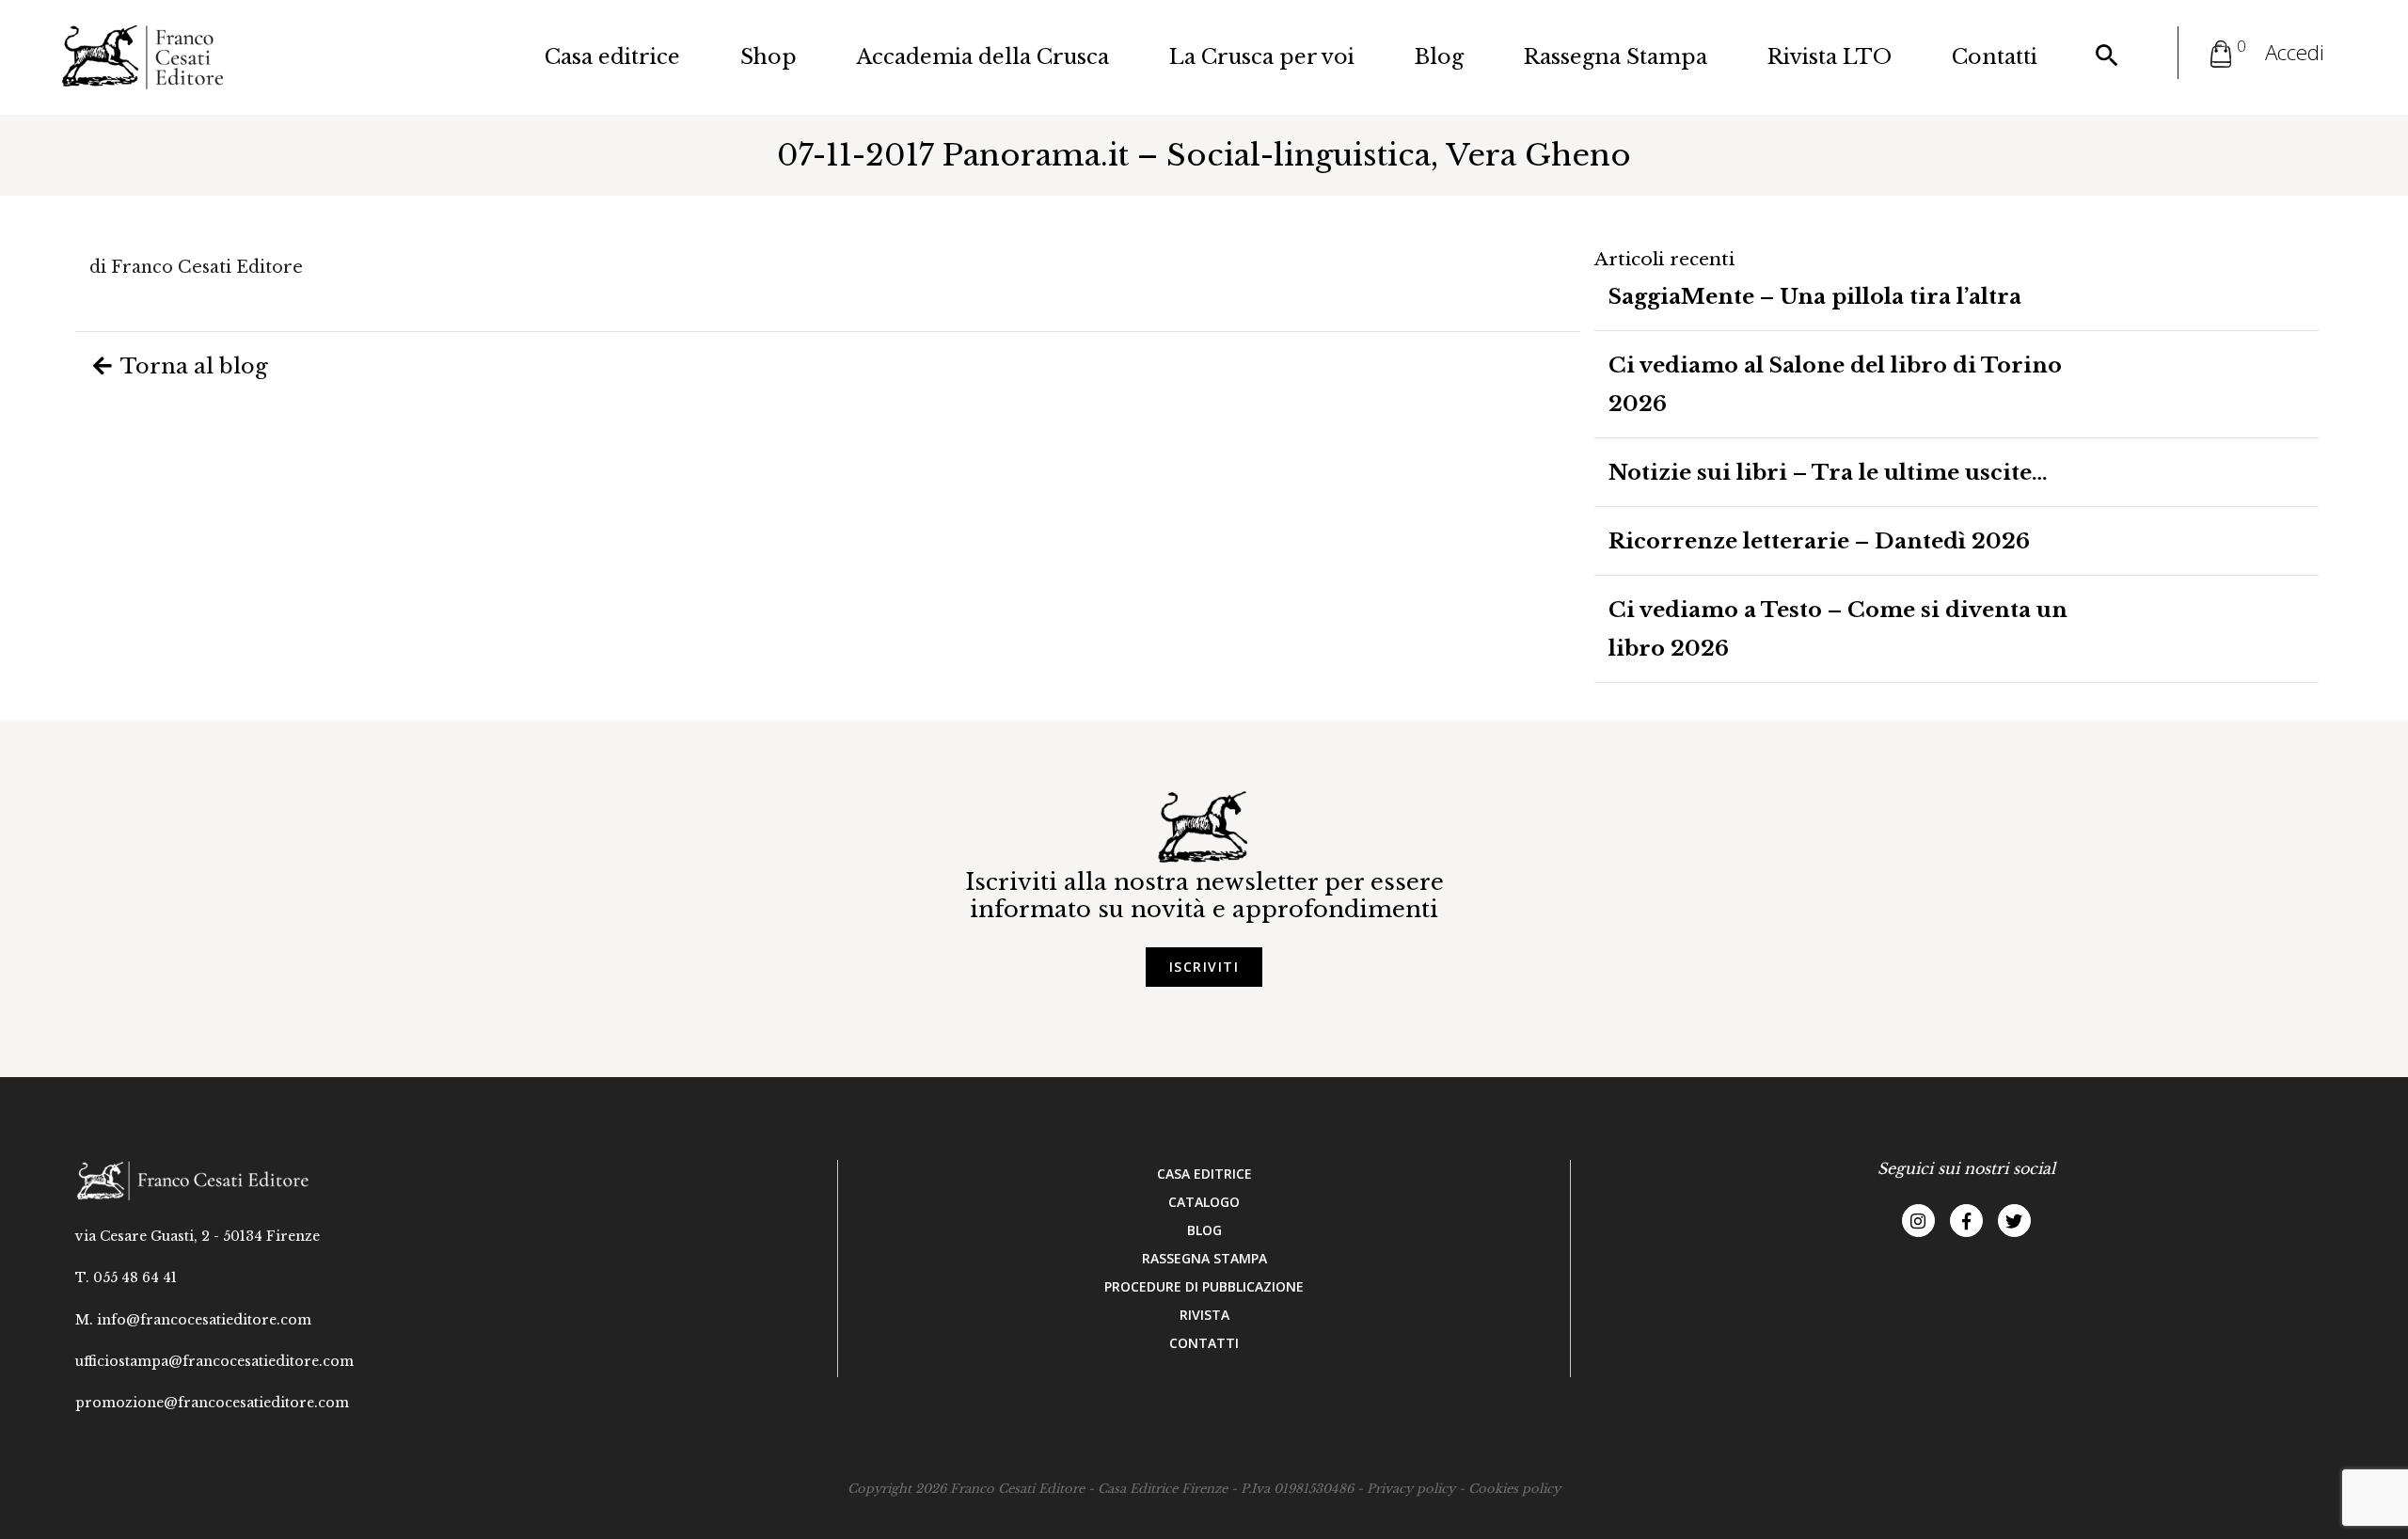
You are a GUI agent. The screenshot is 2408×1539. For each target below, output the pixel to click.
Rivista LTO (1830, 57)
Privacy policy (1411, 1489)
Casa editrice (612, 57)
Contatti (1995, 57)
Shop (768, 57)
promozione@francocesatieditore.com (212, 1403)
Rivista (1204, 1315)
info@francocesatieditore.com (204, 1320)
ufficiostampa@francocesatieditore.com (214, 1361)
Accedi (2295, 52)
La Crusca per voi (1262, 57)
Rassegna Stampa (1616, 57)
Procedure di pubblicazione (1204, 1286)
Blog (1439, 57)
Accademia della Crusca (983, 57)
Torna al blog (192, 366)
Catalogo (1204, 1202)
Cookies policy (1514, 1489)
